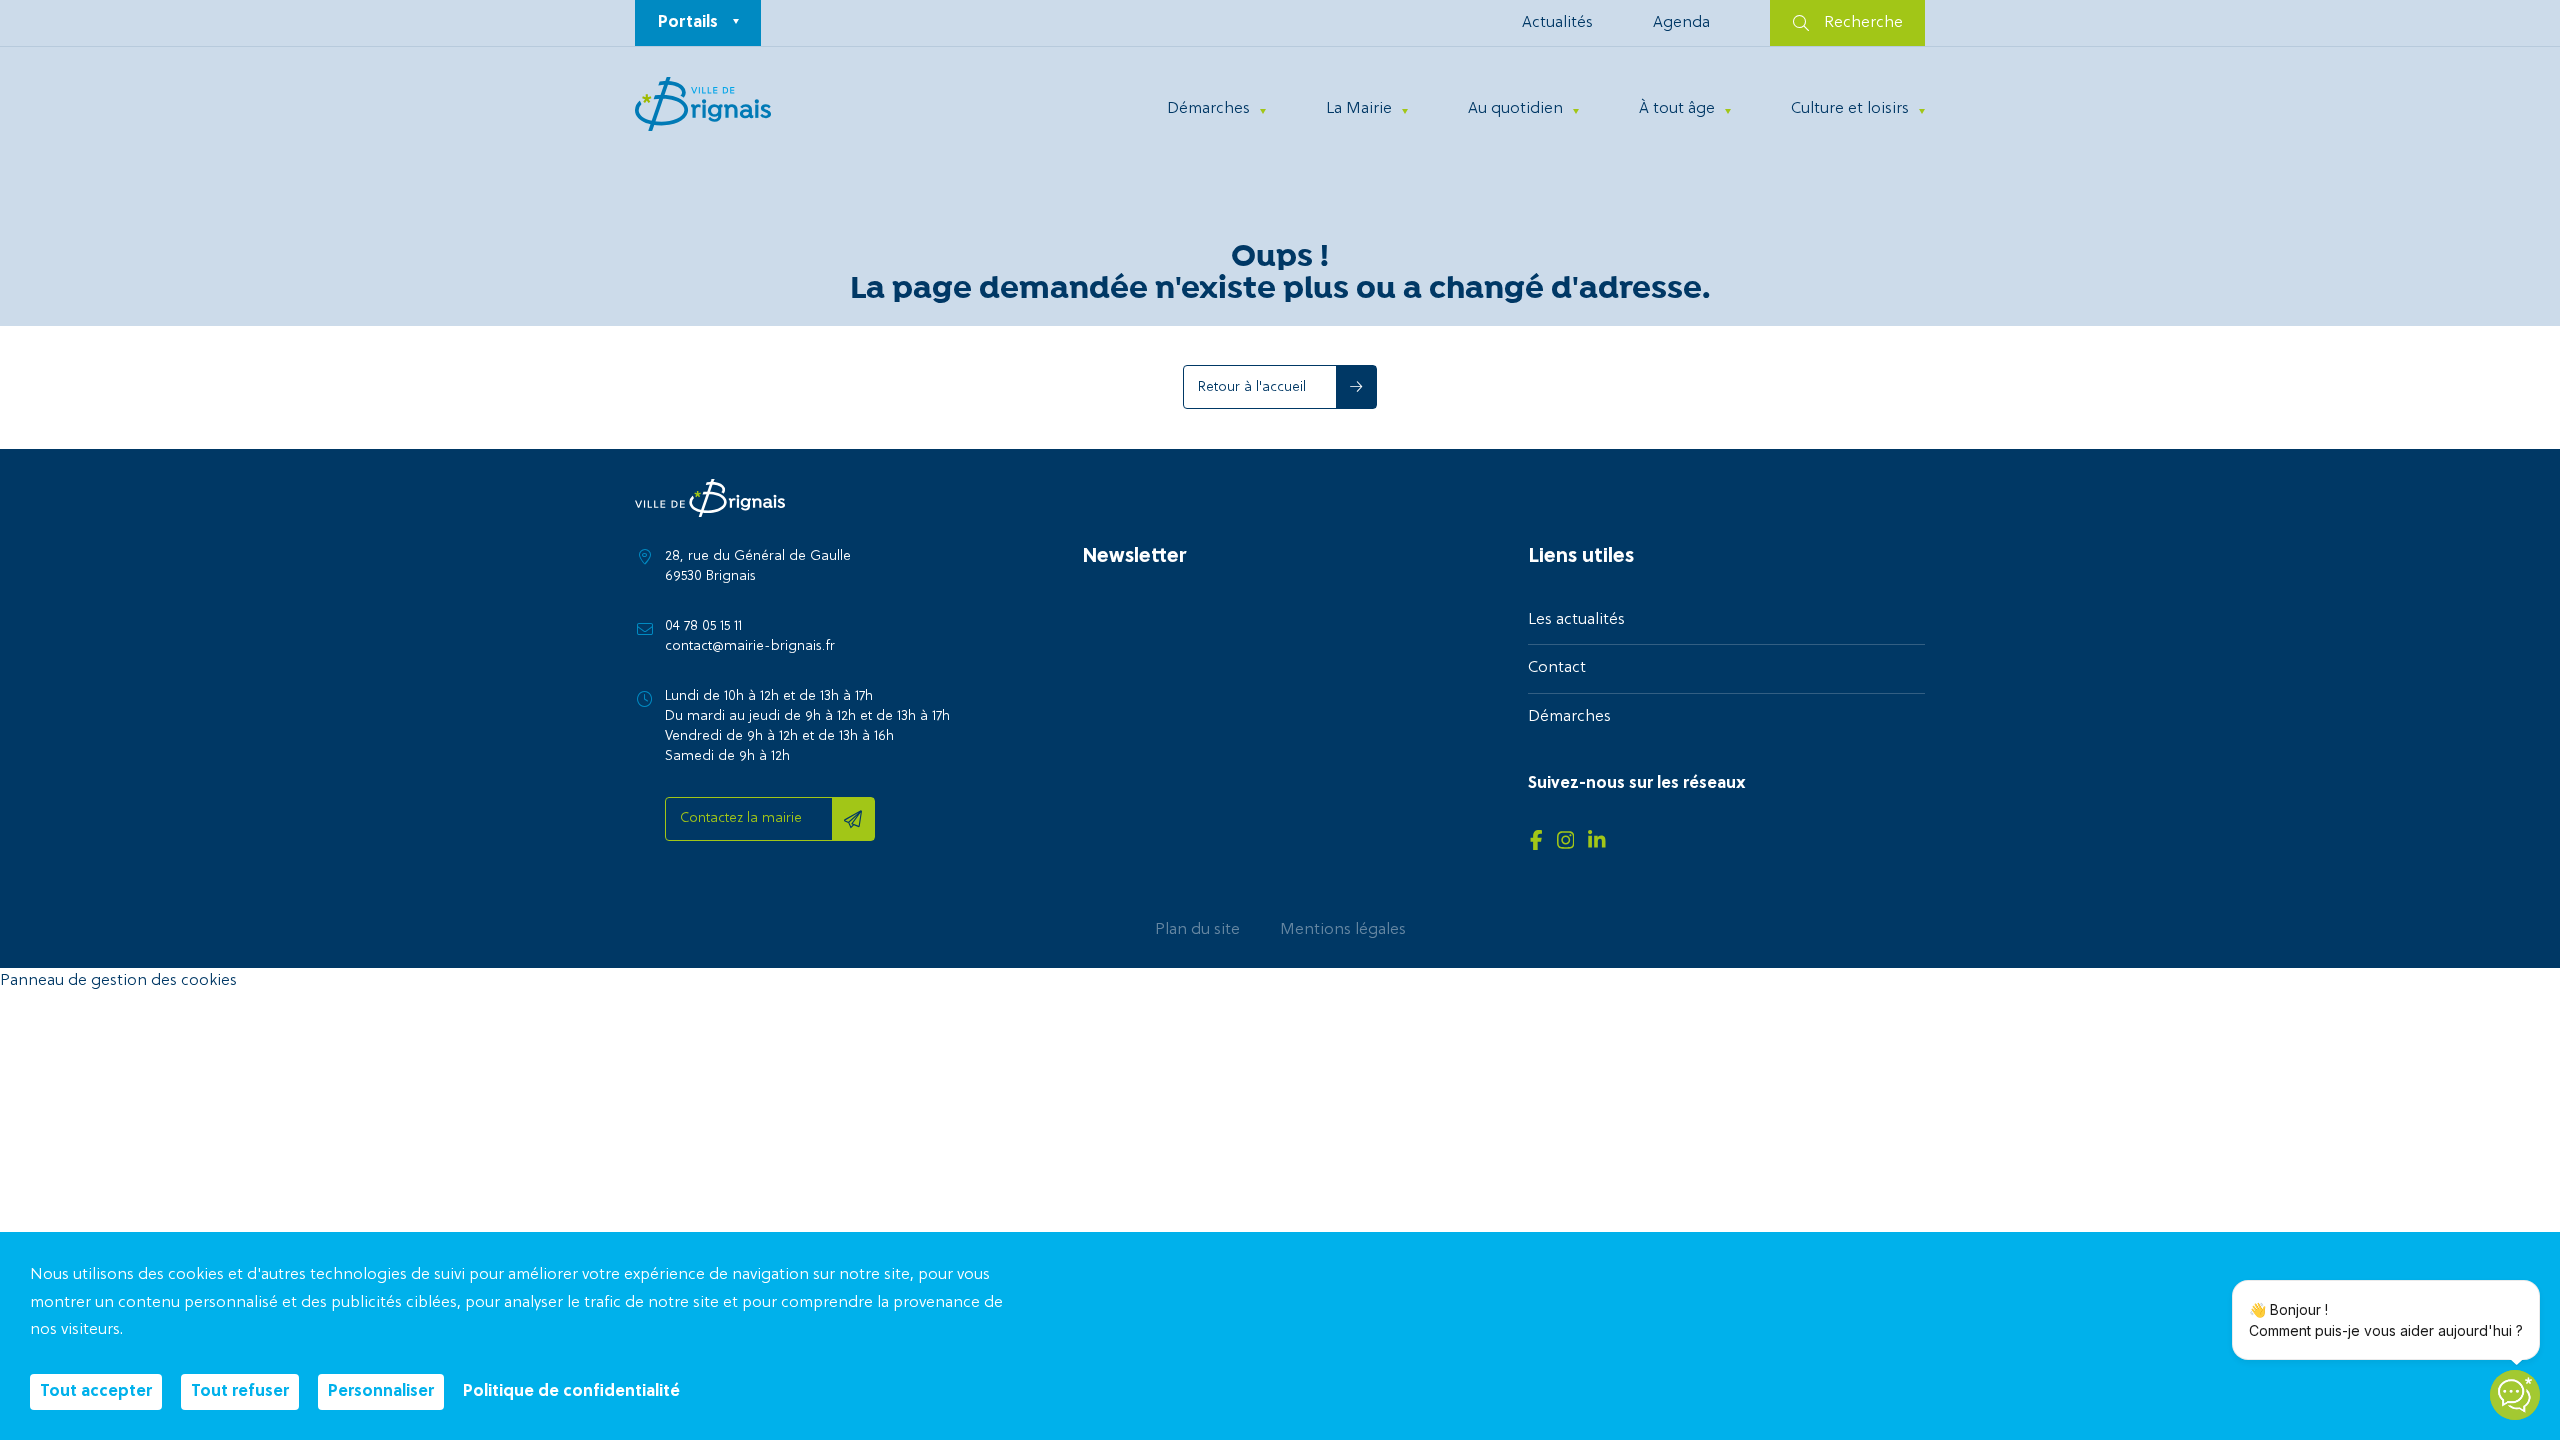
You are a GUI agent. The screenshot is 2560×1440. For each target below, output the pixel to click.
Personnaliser (381, 1392)
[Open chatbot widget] (2515, 1395)
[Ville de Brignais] (703, 104)
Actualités (1557, 23)
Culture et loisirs (1850, 109)
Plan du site (1197, 930)
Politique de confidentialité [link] (571, 1392)
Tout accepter (96, 1392)
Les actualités (1576, 620)
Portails (688, 23)
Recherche (1863, 23)
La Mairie (1359, 109)
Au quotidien (1515, 109)
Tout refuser (240, 1392)
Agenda (1681, 23)
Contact (1557, 668)
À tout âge (1677, 109)
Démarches (1208, 109)
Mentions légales (1343, 930)
